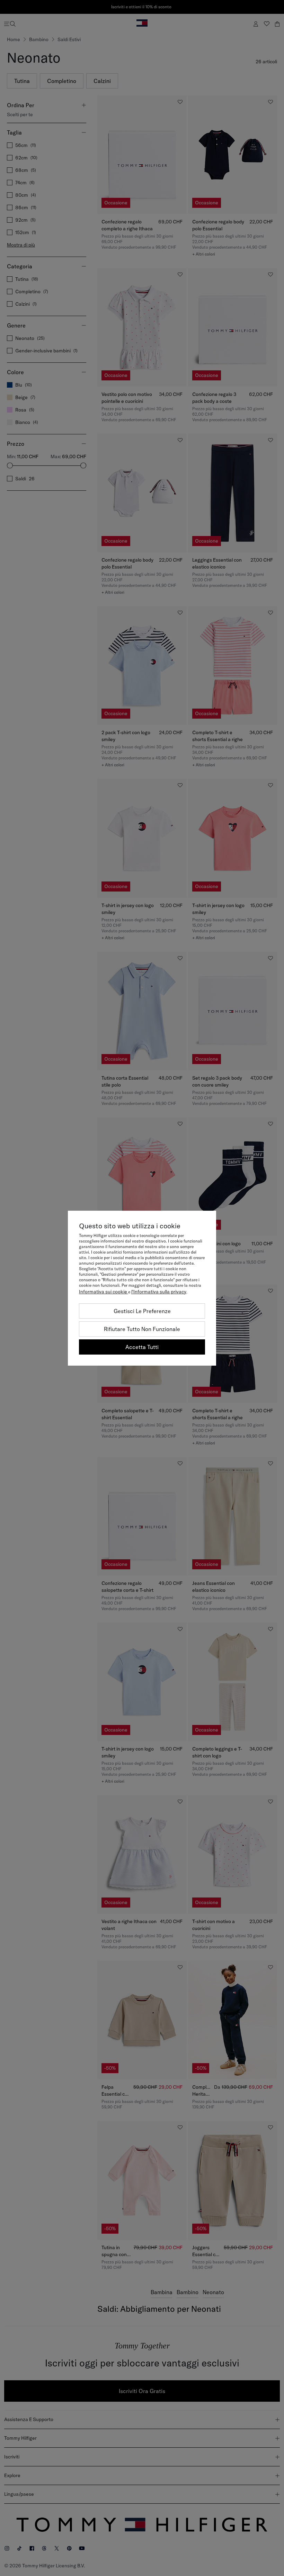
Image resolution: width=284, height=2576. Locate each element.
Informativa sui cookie (104, 1292)
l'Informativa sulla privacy (159, 1292)
